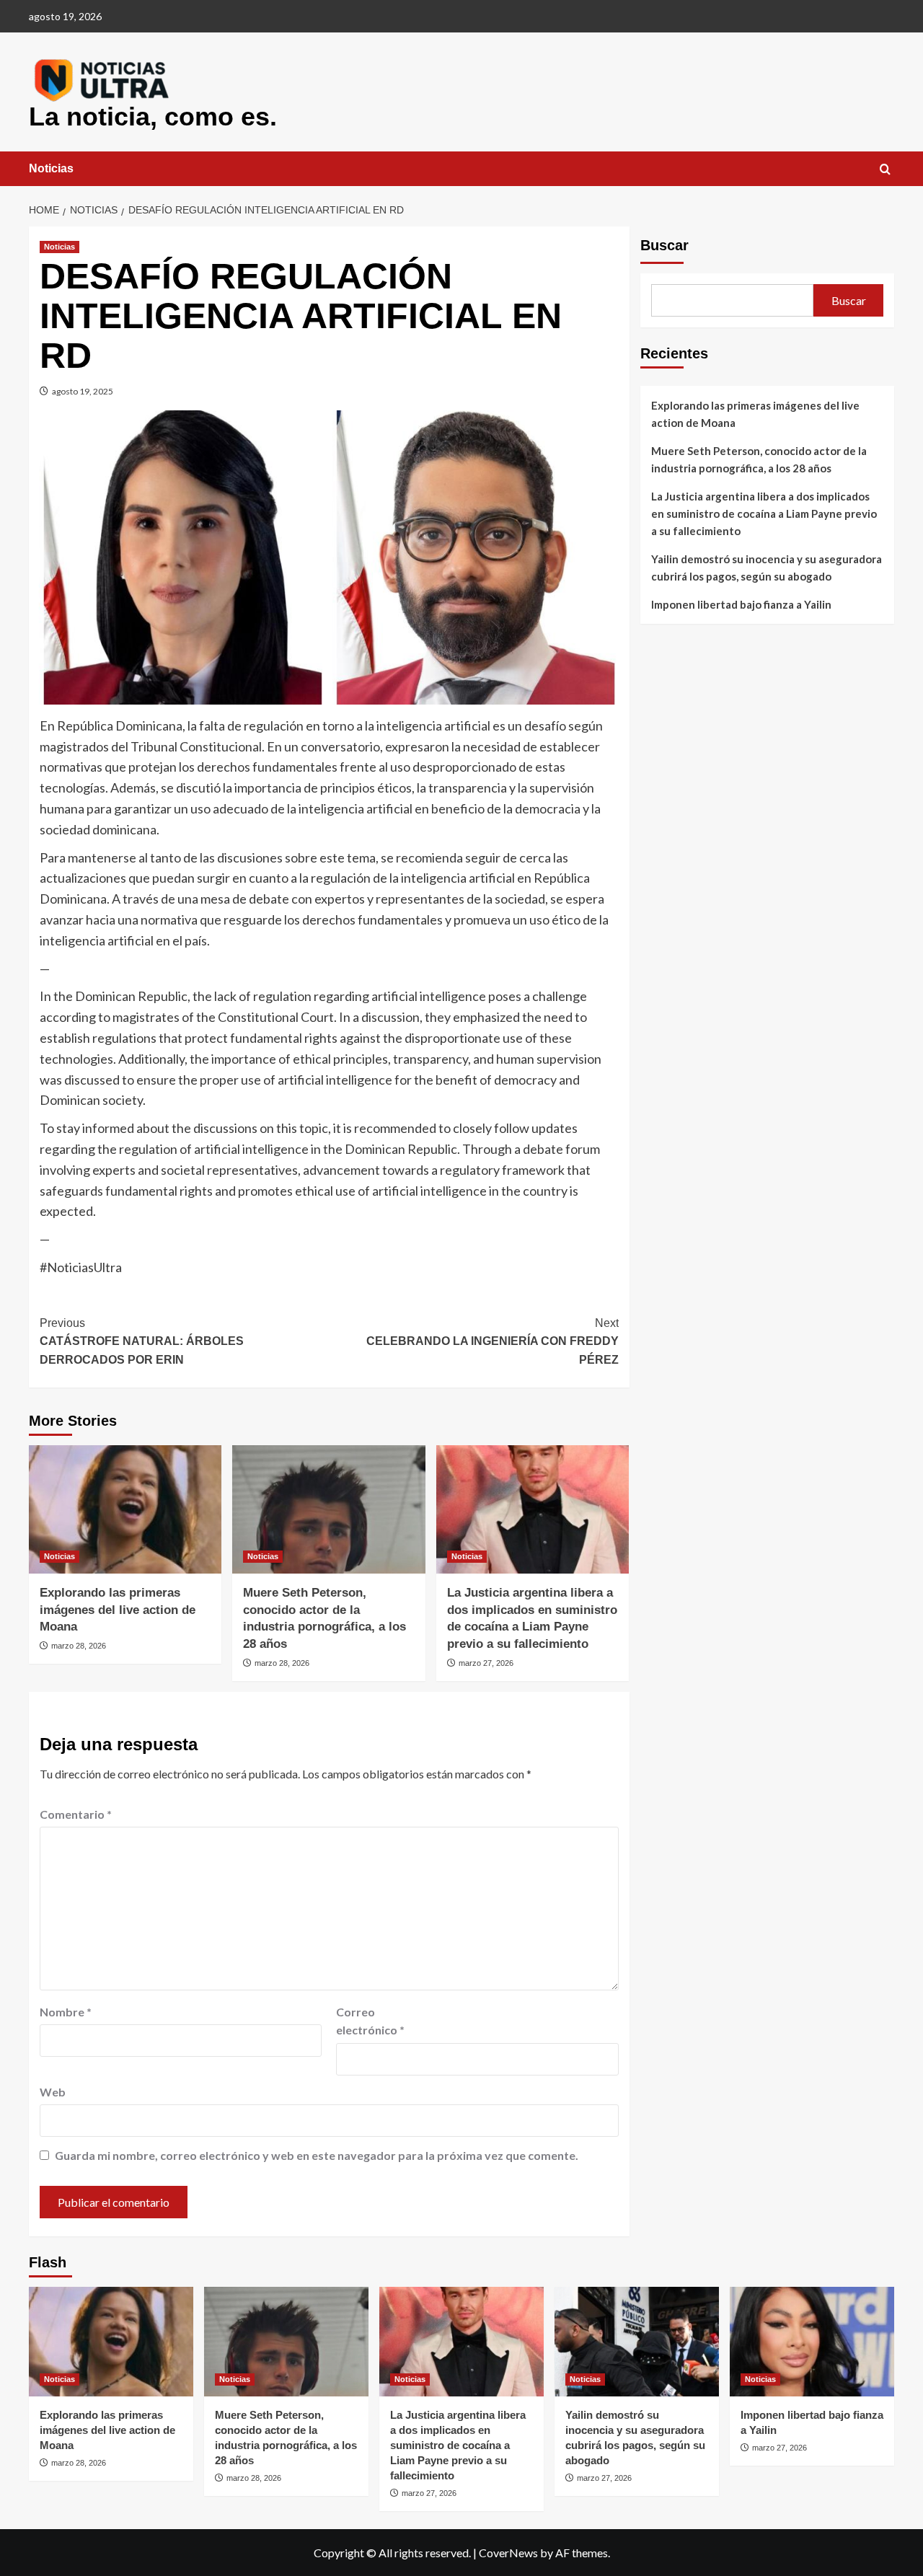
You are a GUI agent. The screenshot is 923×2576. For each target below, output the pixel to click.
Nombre (66, 2012)
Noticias (51, 168)
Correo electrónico (370, 2021)
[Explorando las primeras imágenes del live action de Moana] (125, 1509)
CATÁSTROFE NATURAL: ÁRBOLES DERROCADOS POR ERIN (142, 1341)
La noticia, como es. (153, 116)
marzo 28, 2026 (79, 1646)
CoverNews (508, 2553)
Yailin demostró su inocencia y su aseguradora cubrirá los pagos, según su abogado (767, 568)
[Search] (885, 170)
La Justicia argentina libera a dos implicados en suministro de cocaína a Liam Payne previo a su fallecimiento (764, 513)
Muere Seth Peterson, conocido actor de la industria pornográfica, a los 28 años (759, 459)
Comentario (76, 1814)
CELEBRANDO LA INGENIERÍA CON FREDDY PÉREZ (492, 1341)
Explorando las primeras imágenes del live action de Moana (118, 1610)
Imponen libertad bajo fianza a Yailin (741, 604)
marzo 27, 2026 (486, 1663)
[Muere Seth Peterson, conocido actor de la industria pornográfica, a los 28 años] (328, 1509)
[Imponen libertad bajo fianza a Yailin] (812, 2342)
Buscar (664, 245)
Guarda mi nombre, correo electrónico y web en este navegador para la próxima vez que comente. (317, 2155)
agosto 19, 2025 (83, 391)
